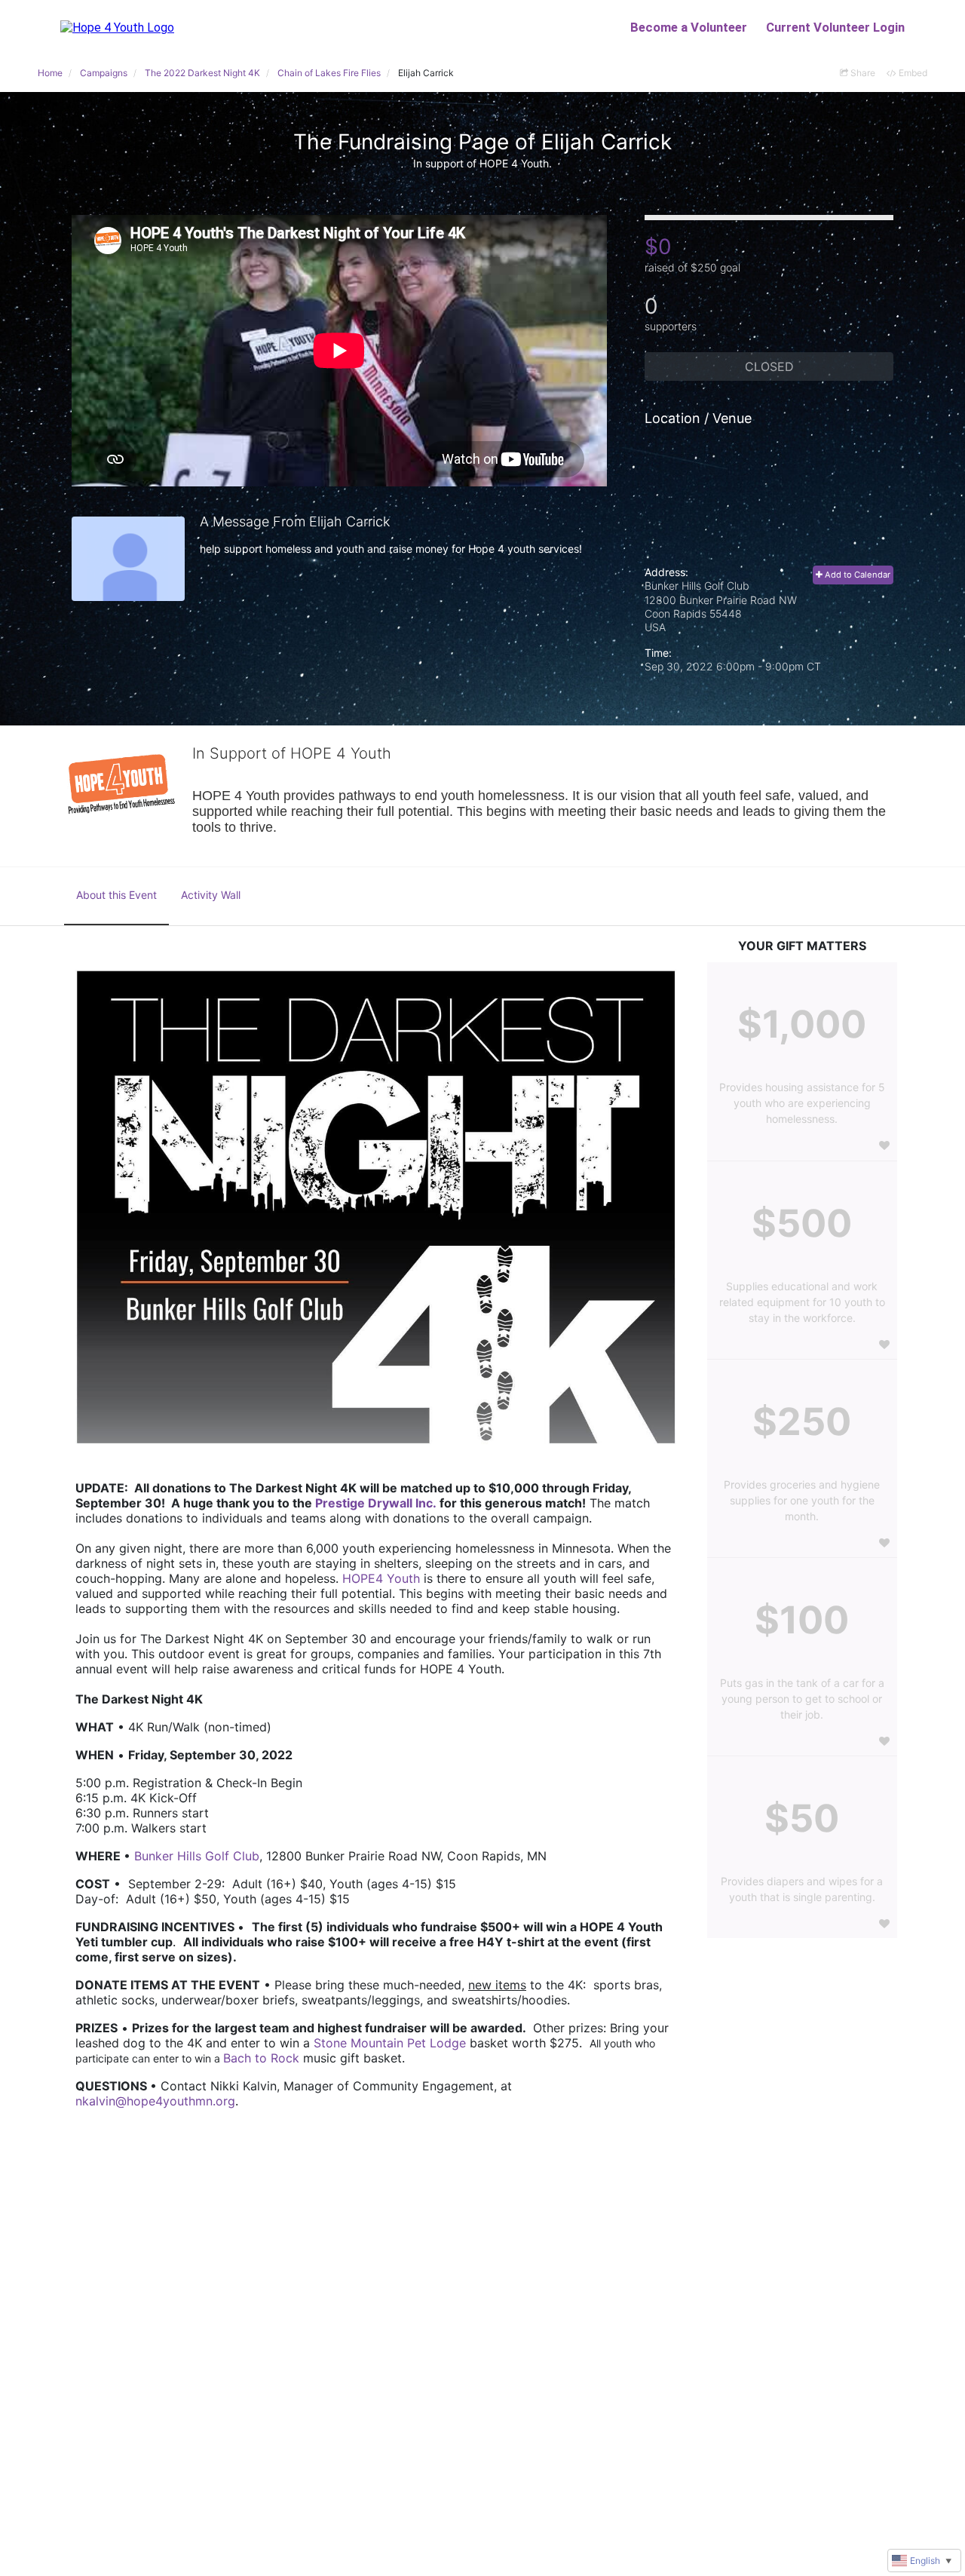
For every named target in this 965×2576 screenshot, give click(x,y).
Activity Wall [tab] (211, 895)
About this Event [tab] (116, 895)
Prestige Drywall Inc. (376, 1503)
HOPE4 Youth (381, 1578)
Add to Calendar (856, 575)
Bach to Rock (261, 2058)
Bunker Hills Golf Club (197, 1856)
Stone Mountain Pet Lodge (390, 2043)
